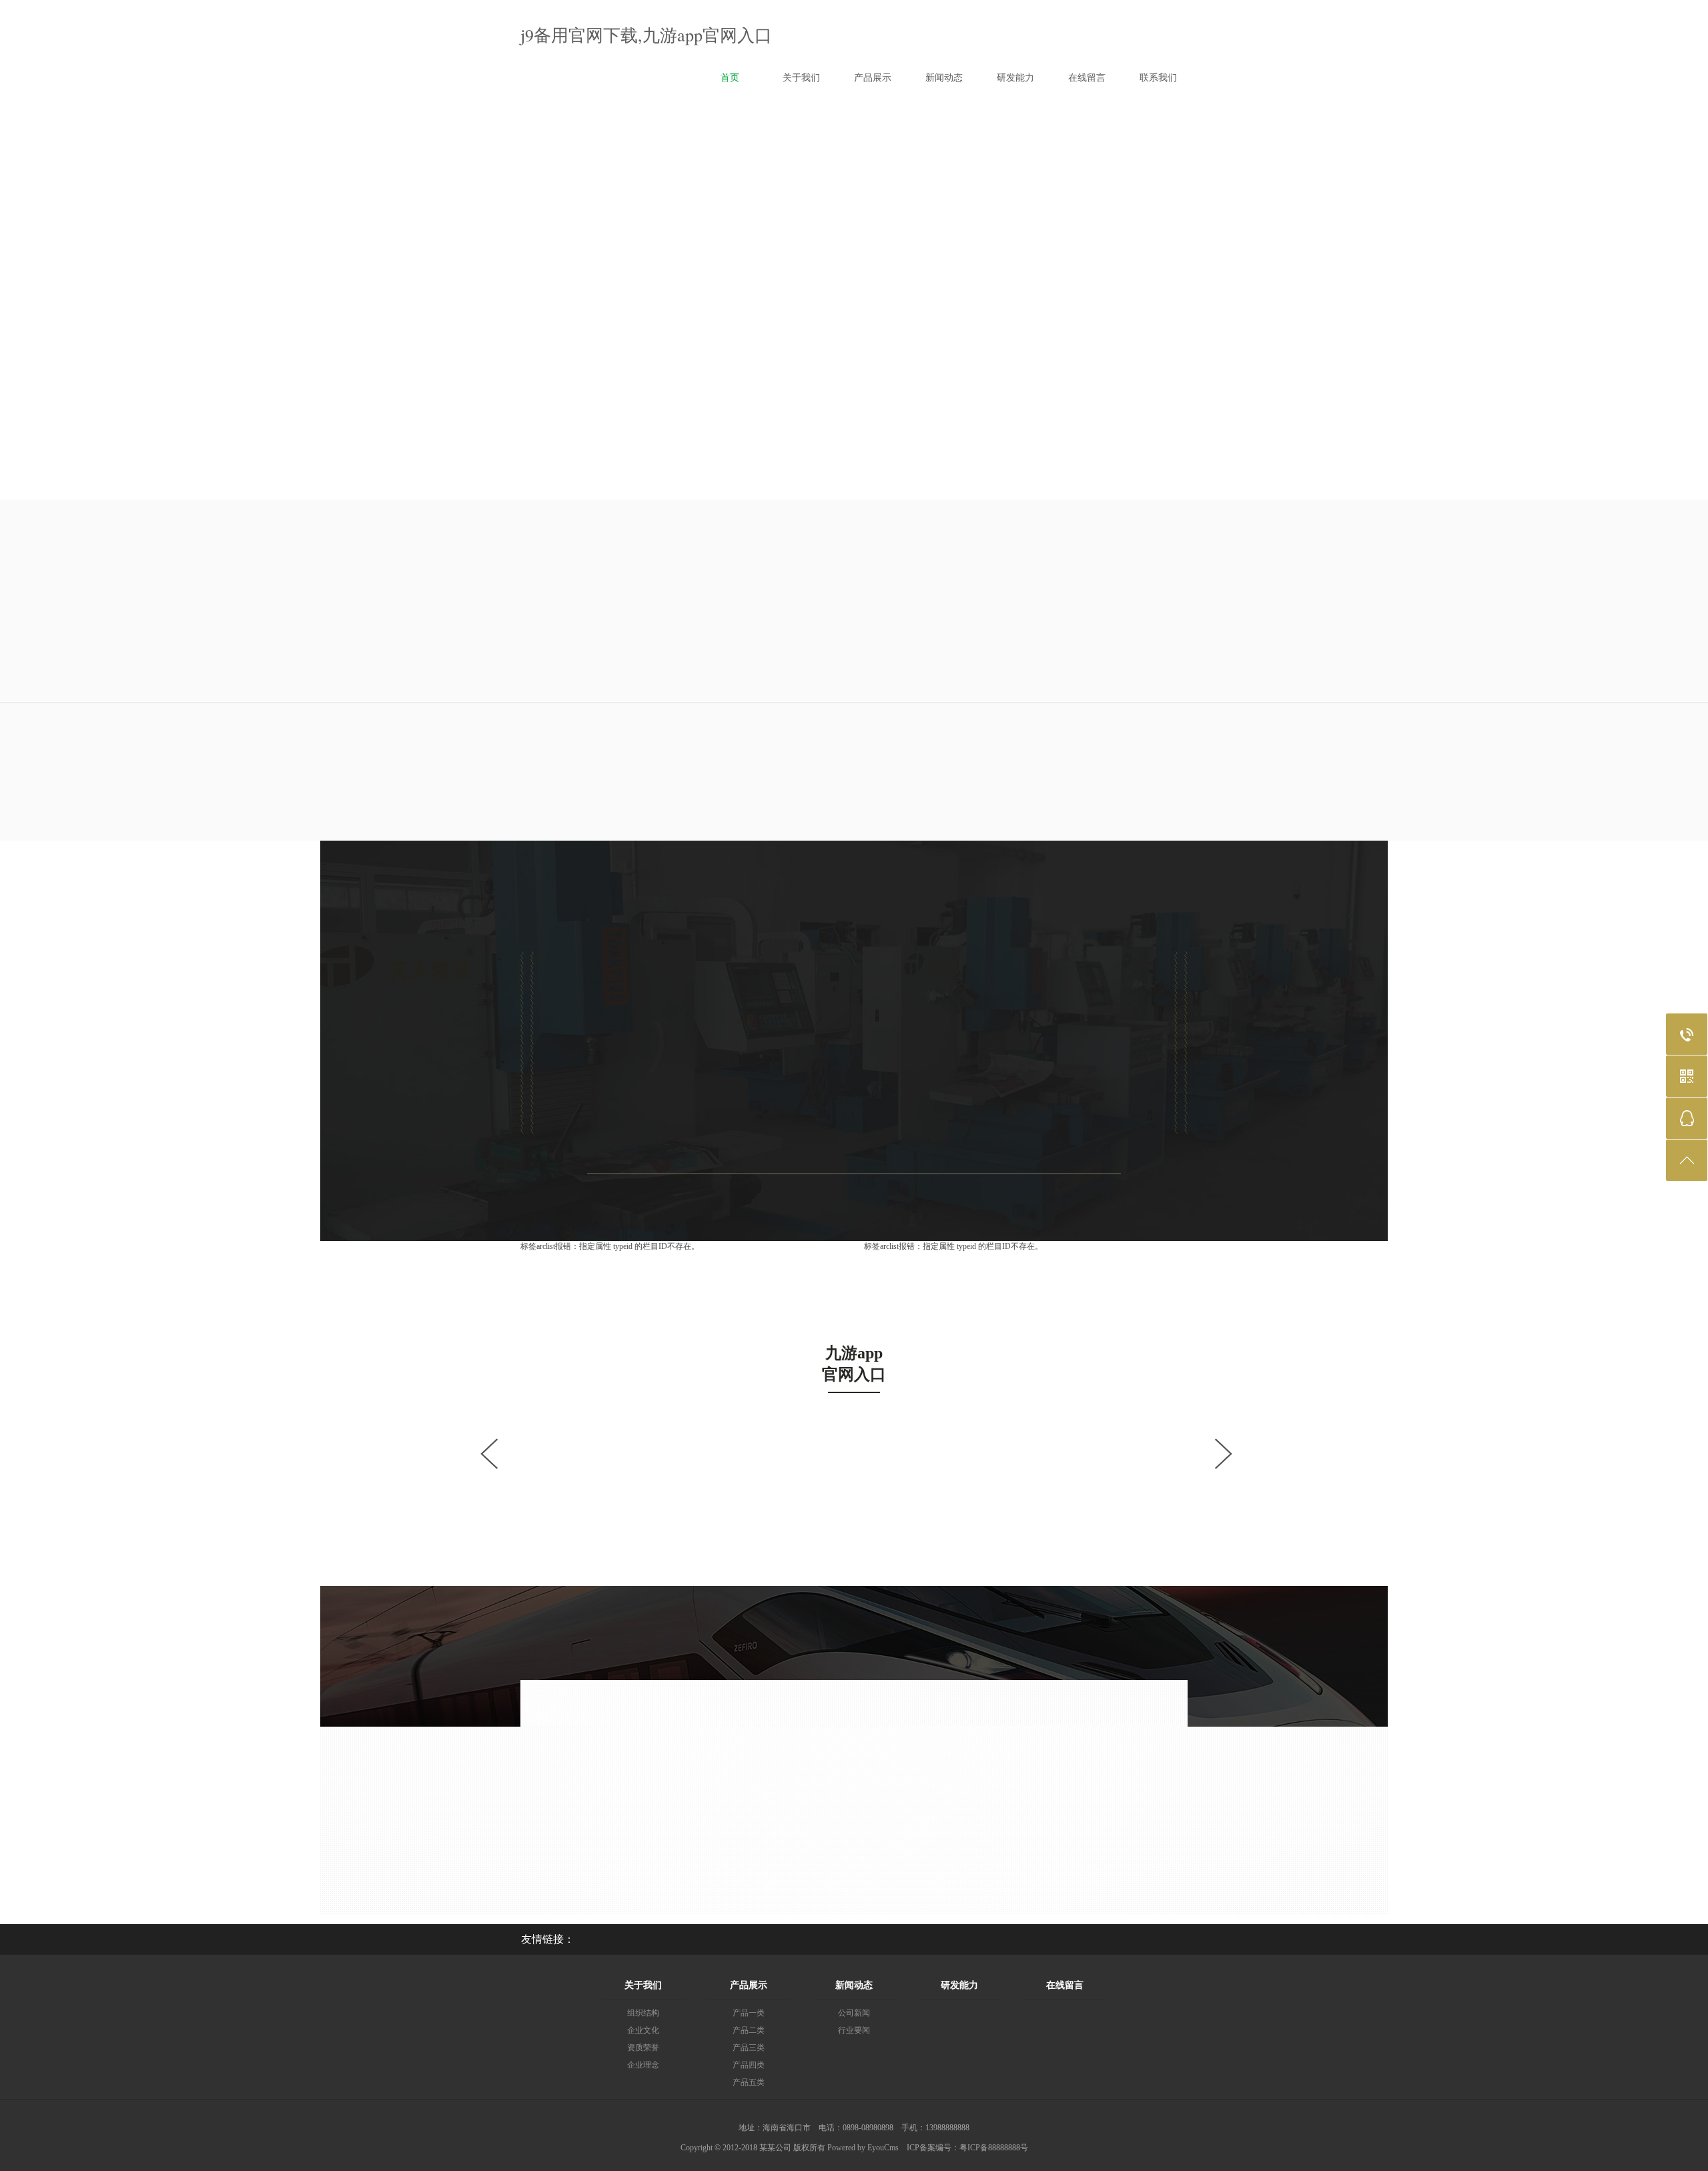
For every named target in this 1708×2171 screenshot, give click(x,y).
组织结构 (643, 2013)
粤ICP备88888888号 (994, 2148)
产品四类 (749, 2065)
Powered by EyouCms (862, 2148)
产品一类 (749, 2013)
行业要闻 (854, 2030)
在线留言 (1065, 1985)
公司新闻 (854, 2013)
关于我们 (643, 1985)
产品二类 (749, 2030)
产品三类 (749, 2048)
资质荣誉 (643, 2048)
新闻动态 (854, 1985)
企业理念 (643, 2065)
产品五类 (749, 2082)
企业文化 (643, 2030)
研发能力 (959, 1985)
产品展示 (749, 1985)
